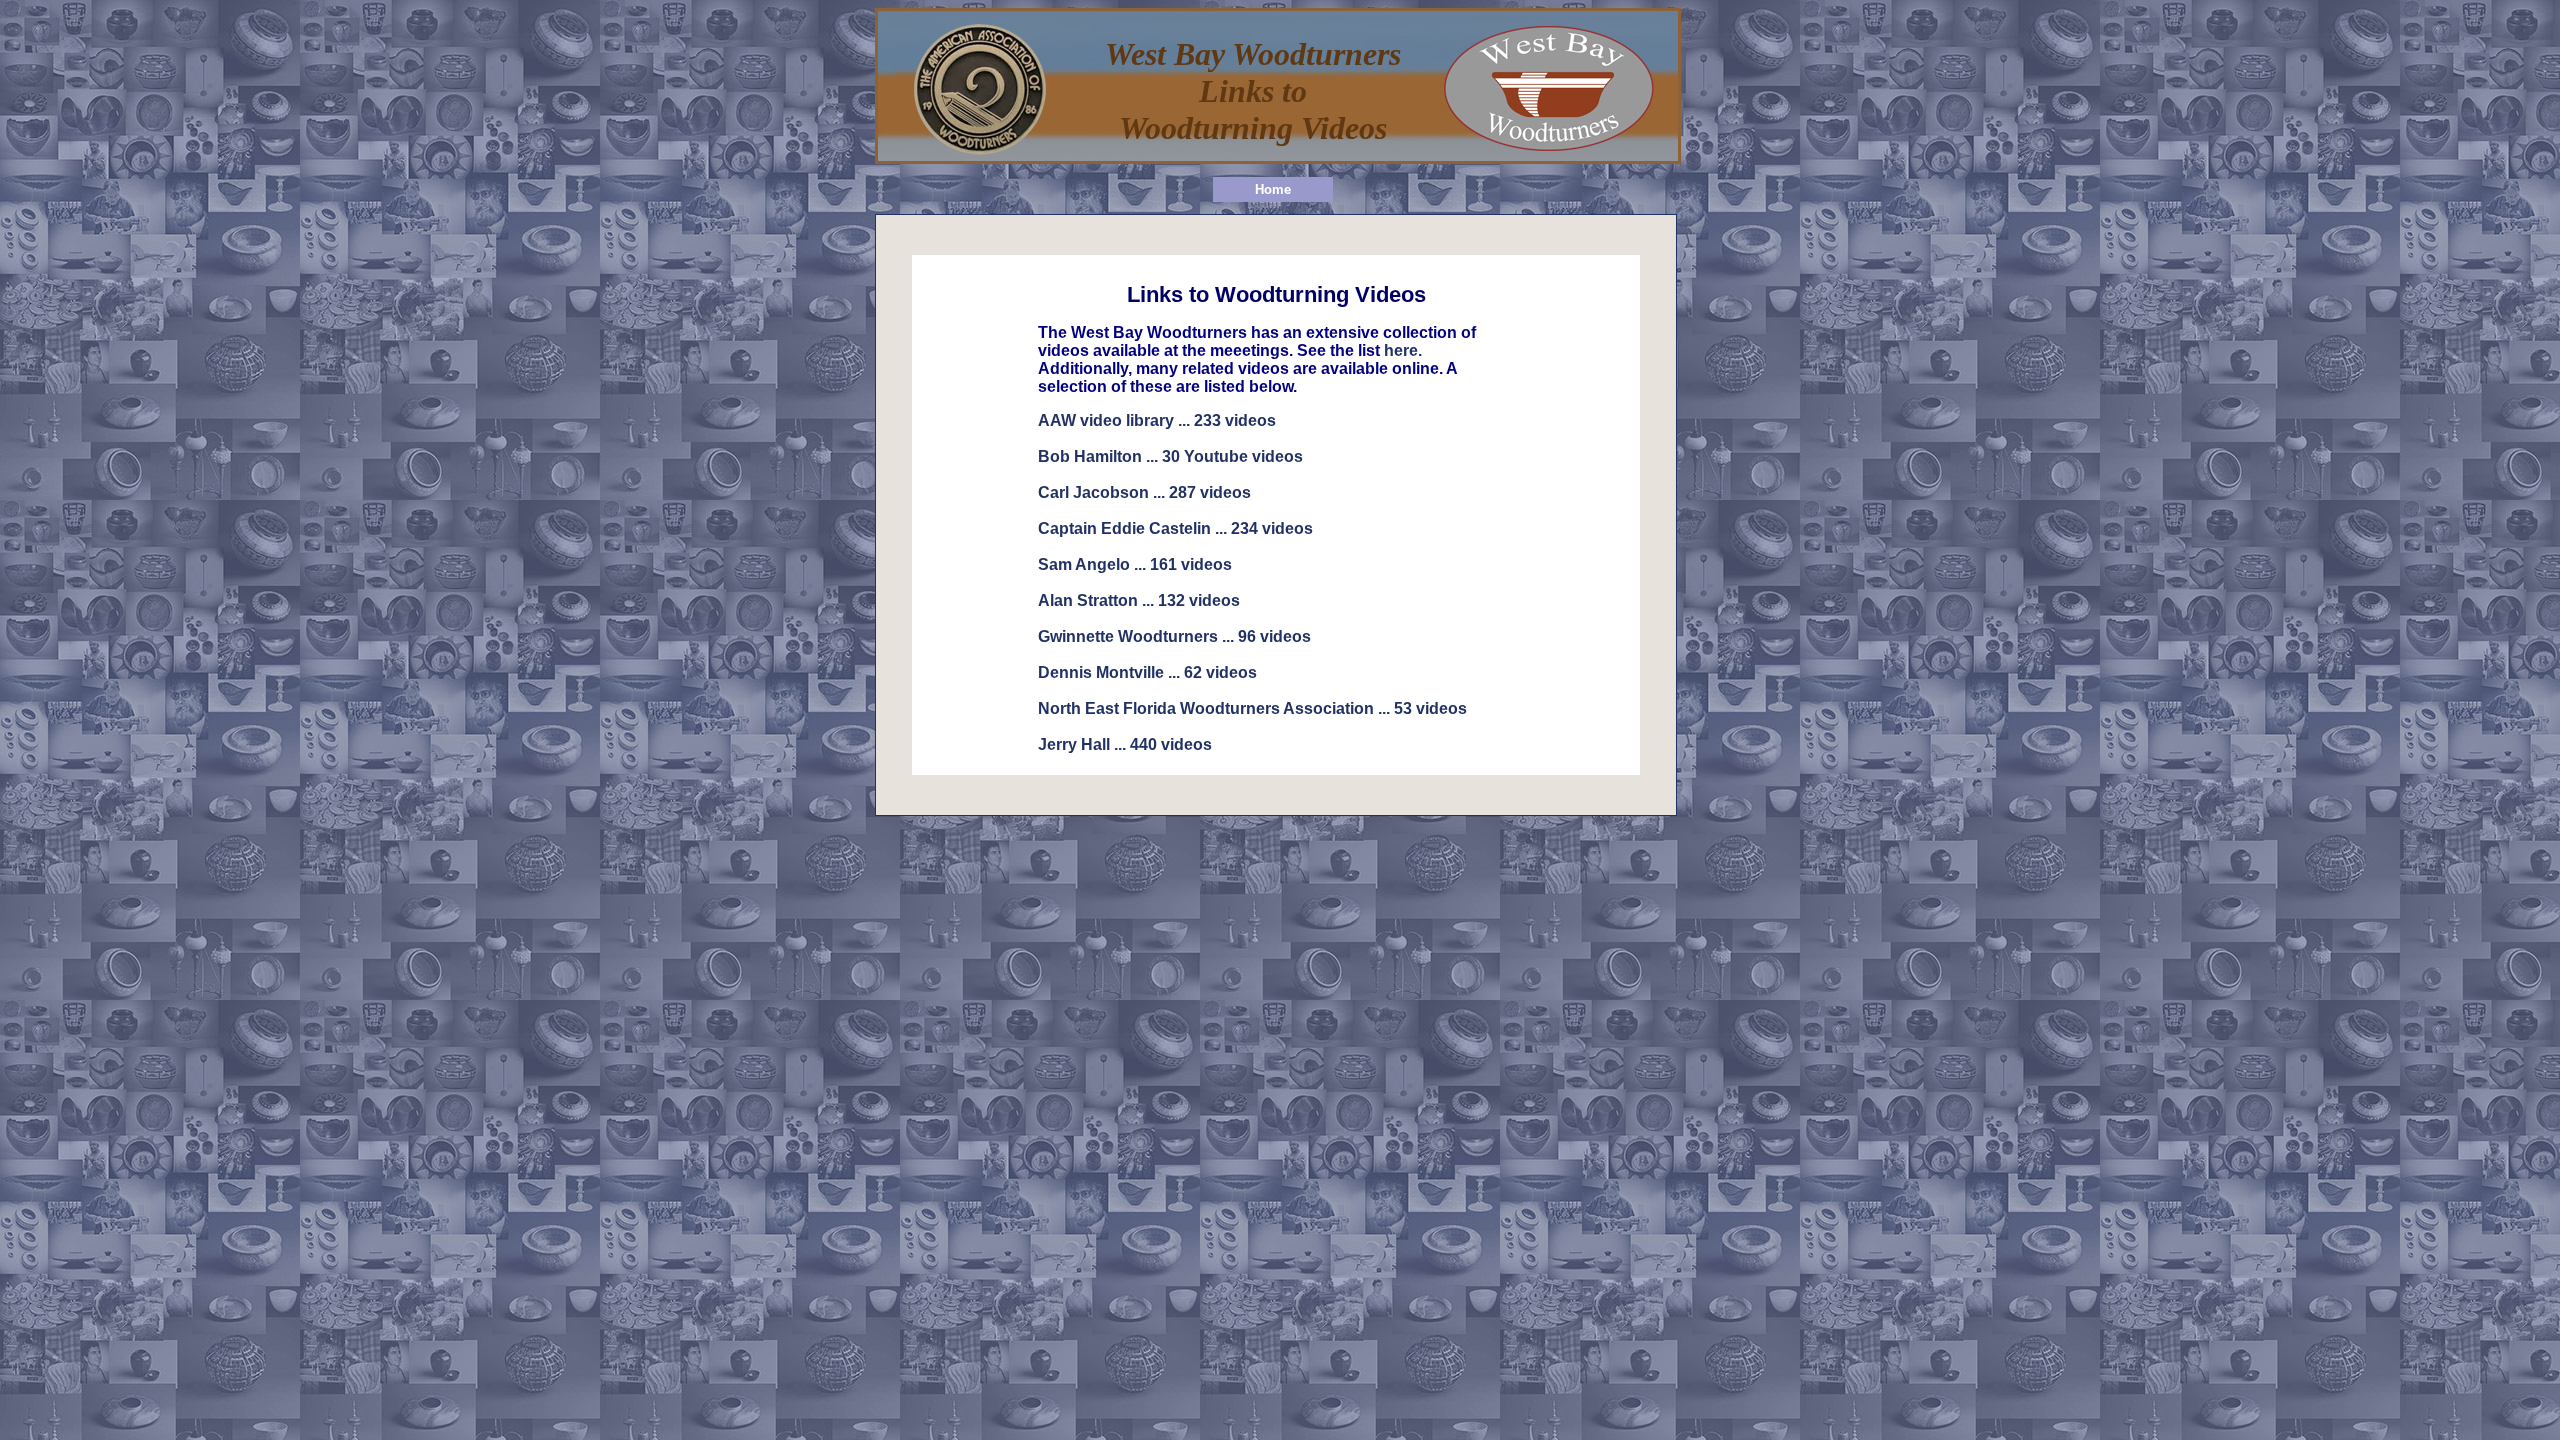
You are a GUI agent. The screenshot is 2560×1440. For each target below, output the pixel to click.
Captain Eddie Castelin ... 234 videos (1175, 528)
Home (1273, 189)
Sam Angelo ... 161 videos (1135, 564)
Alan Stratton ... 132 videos (1139, 600)
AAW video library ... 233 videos (1157, 420)
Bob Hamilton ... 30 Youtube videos (1170, 456)
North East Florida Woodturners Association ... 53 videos (1252, 708)
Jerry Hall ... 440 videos (1125, 744)
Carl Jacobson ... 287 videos (1144, 492)
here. (1403, 350)
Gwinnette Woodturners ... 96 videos (1174, 636)
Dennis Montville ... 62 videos (1147, 672)
